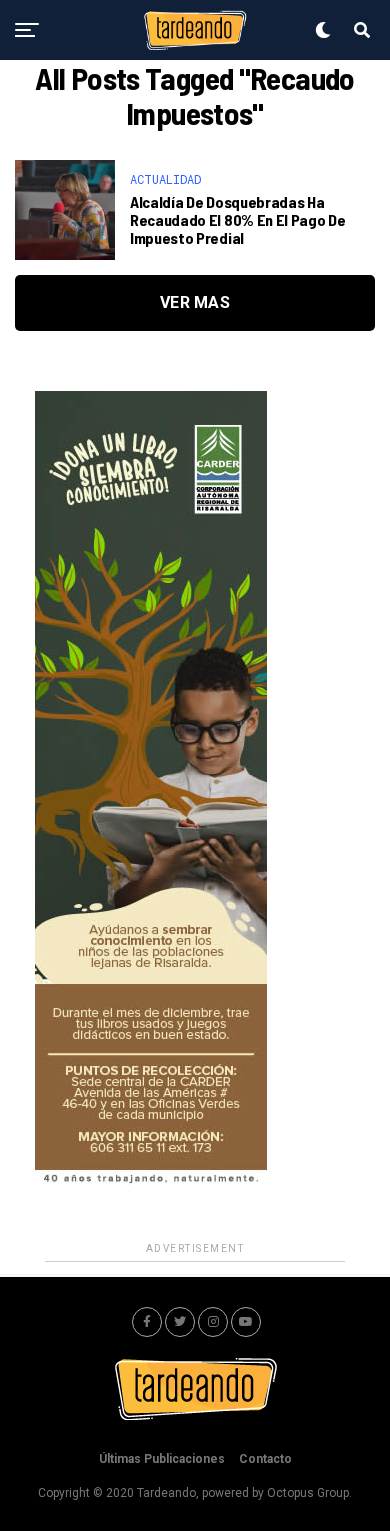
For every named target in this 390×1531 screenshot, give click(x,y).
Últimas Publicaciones (162, 1459)
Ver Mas (195, 302)
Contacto (265, 1459)
